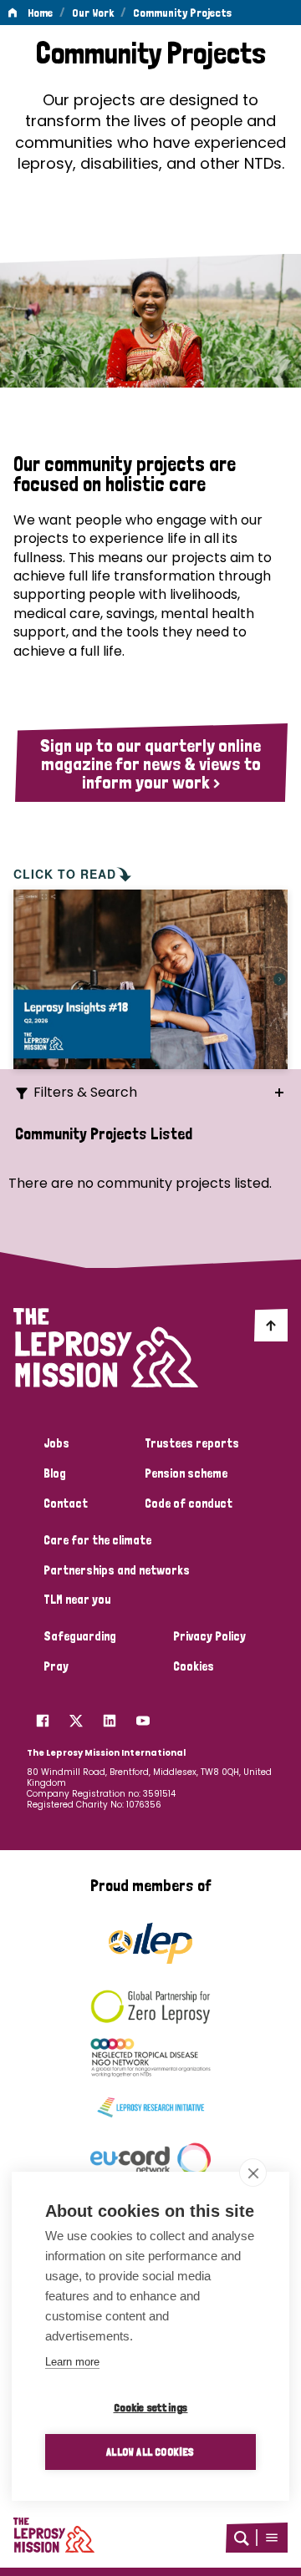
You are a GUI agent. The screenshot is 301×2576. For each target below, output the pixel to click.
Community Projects (182, 13)
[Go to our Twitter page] (76, 1716)
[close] (253, 2173)
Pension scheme (186, 1473)
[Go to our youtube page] (143, 1716)
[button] (272, 2538)
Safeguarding (80, 1636)
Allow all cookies (150, 2452)
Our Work (93, 13)
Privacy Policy (209, 1636)
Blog (55, 1473)
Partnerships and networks (117, 1570)
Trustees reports (192, 1443)
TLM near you (77, 1600)
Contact (66, 1504)
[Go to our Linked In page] (110, 1716)
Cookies (194, 1666)
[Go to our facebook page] (43, 1716)
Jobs (56, 1443)
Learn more (72, 2362)
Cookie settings (151, 2407)
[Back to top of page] (271, 1325)
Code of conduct (189, 1504)
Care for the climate (97, 1540)
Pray (56, 1666)
